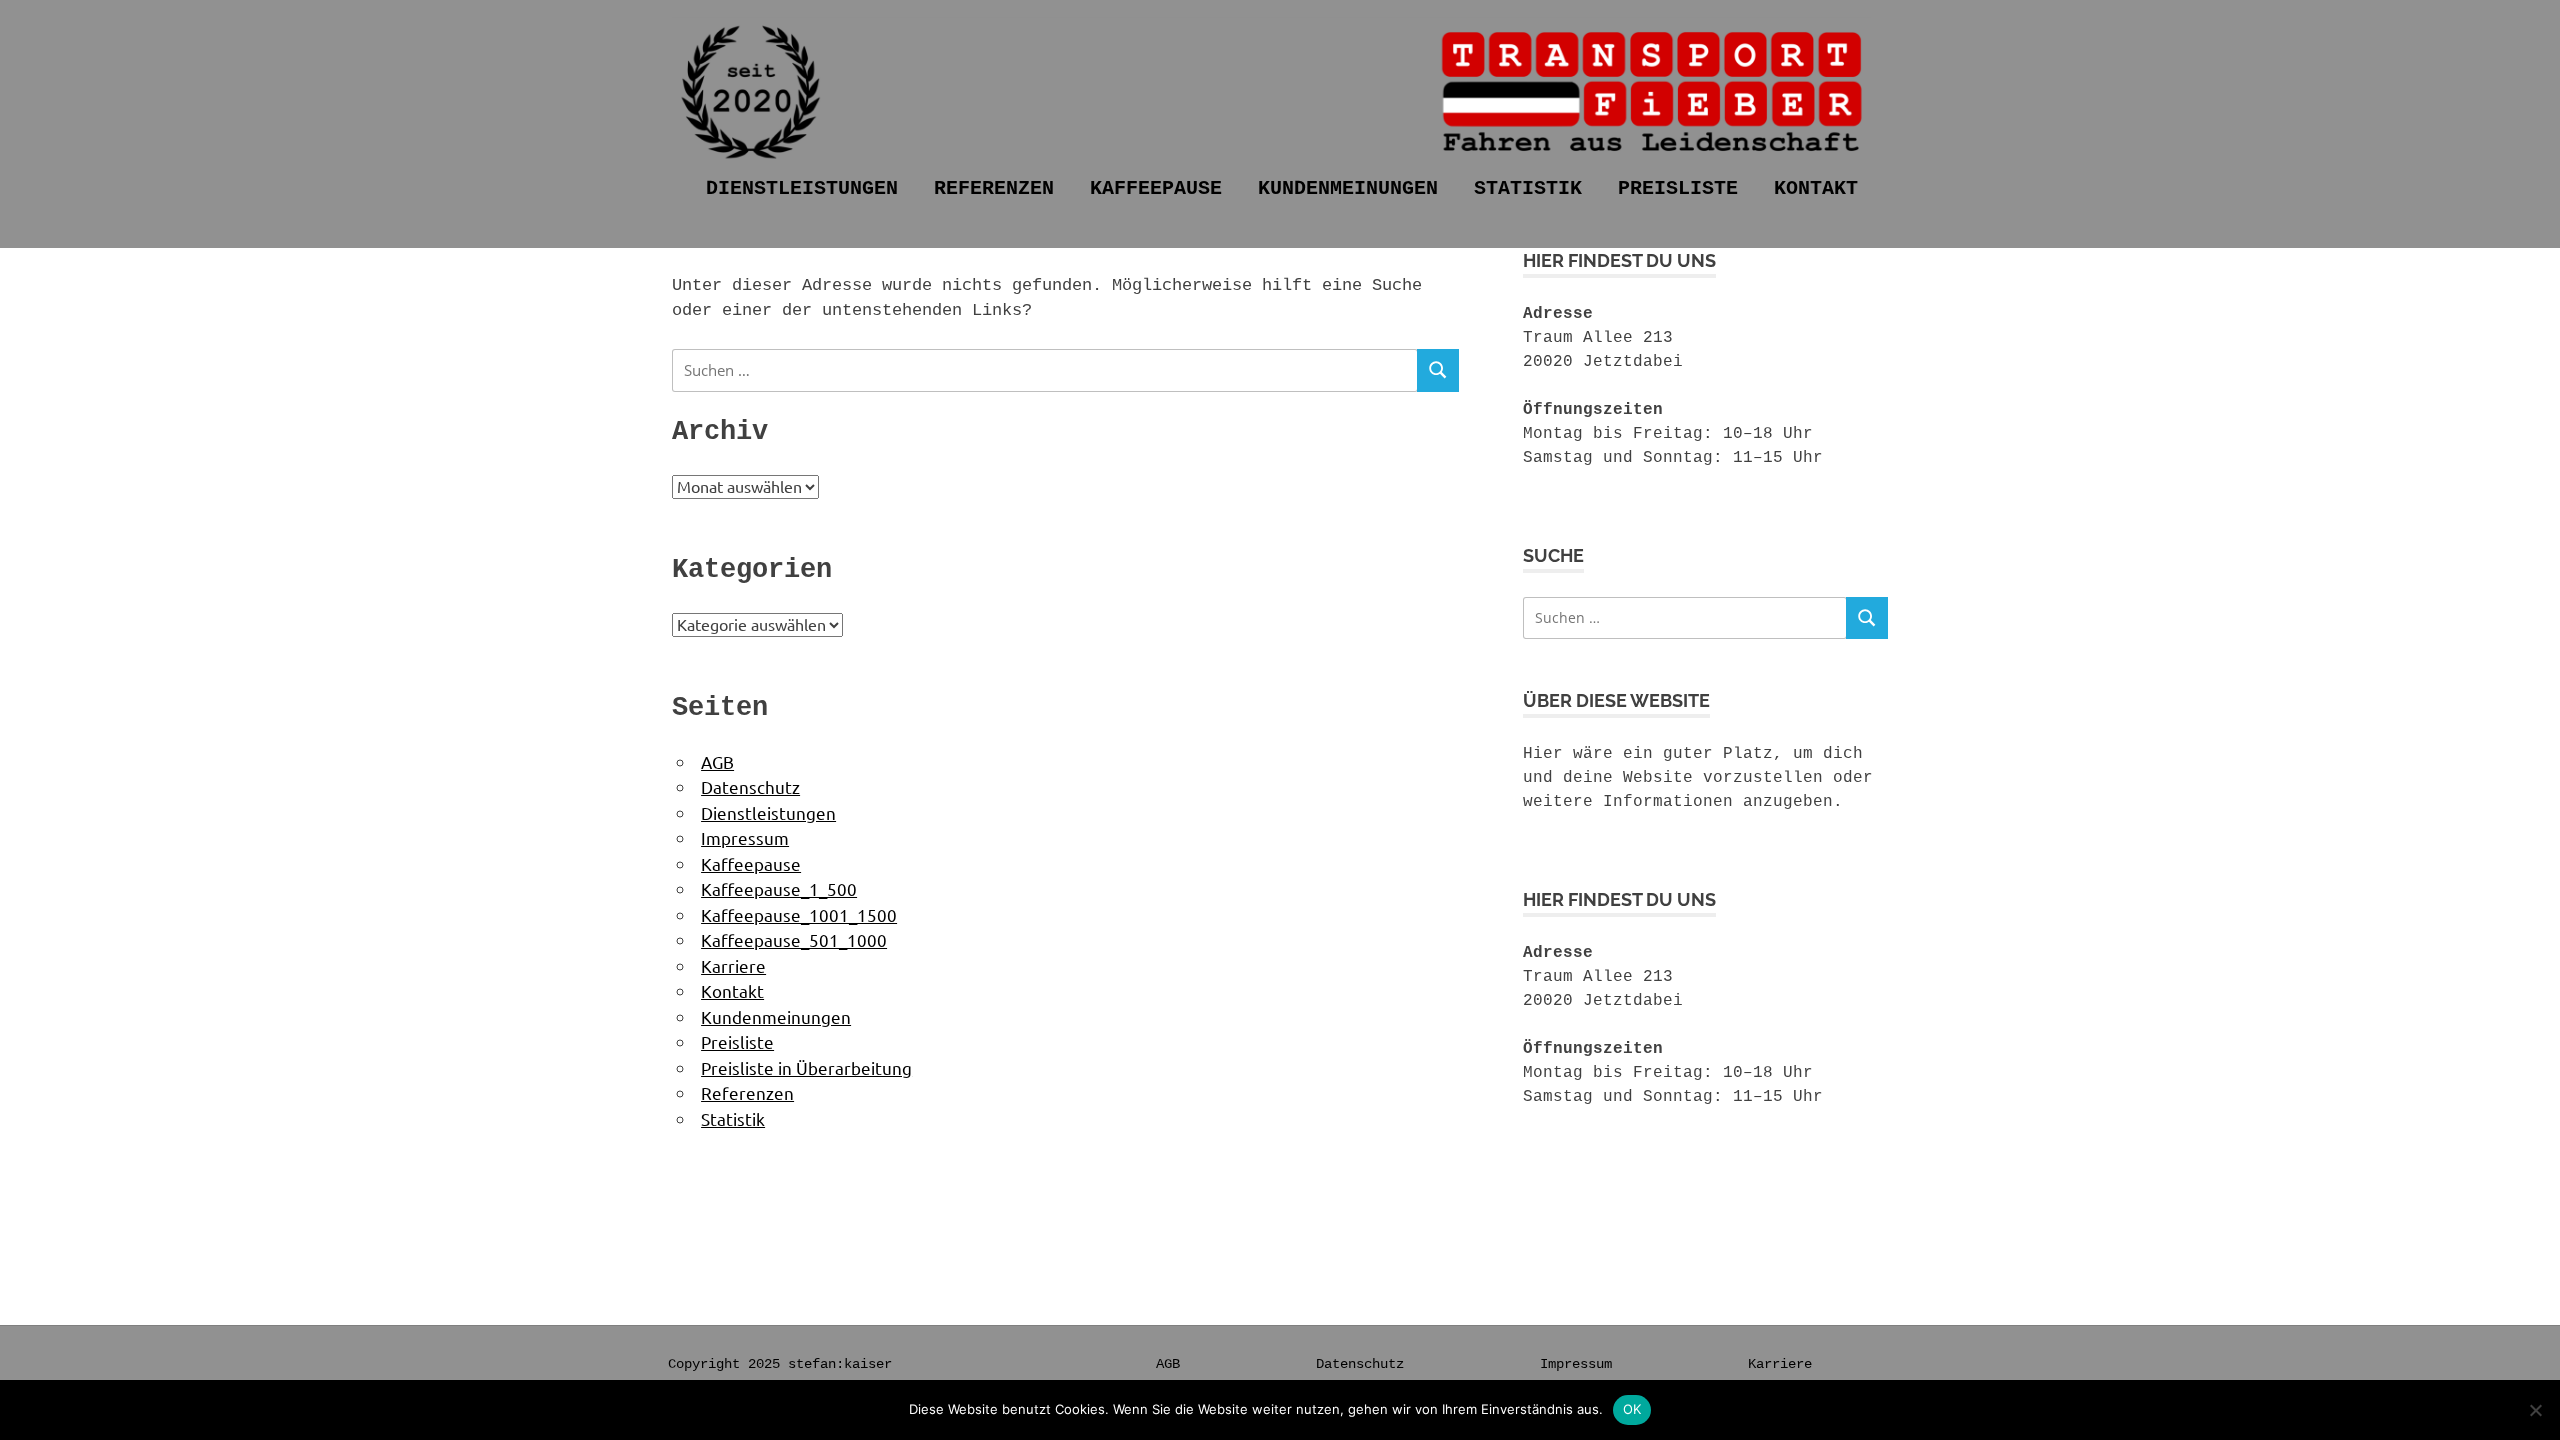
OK (1632, 1409)
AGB (717, 761)
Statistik (1528, 188)
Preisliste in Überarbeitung (806, 1067)
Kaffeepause (1156, 188)
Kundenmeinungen (1348, 188)
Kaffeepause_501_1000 (794, 939)
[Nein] (2535, 1410)
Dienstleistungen (802, 188)
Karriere (733, 965)
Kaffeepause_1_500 (779, 888)
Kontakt (1816, 188)
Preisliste (1678, 188)
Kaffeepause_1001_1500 (799, 914)
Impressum (745, 837)
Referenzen (994, 188)
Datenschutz (750, 786)
